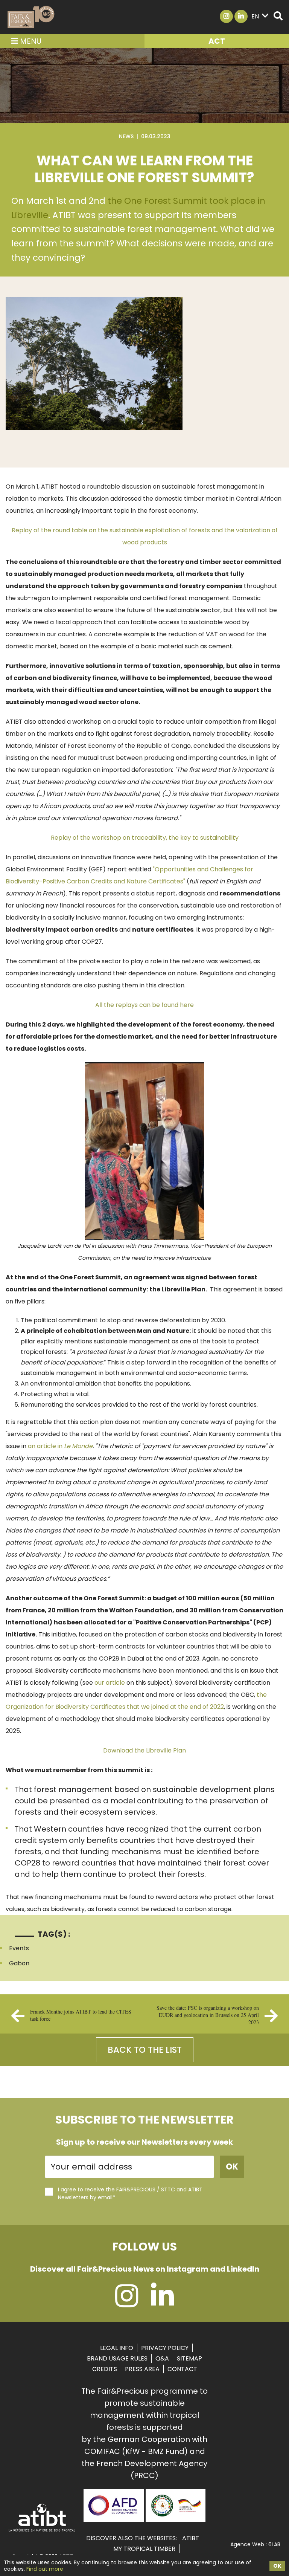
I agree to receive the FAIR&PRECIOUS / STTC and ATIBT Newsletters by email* (130, 2193)
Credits (105, 2369)
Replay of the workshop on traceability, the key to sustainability (145, 838)
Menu (30, 41)
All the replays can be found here (144, 1005)
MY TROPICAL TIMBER (144, 2549)
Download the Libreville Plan (144, 1750)
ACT (217, 41)
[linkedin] (162, 2303)
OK (277, 2566)
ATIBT (191, 2538)
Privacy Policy (165, 2348)
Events (19, 1948)
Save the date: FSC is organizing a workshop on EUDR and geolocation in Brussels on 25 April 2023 (208, 2015)
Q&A (162, 2358)
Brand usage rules (117, 2358)
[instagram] (127, 2303)
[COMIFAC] (176, 2519)
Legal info (117, 2348)
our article (110, 1683)
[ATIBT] (42, 2531)
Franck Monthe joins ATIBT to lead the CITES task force (81, 2015)
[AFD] (113, 2519)
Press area (142, 2369)
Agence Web (247, 2544)
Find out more (45, 2569)
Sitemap (189, 2358)
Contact (182, 2369)
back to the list (145, 2050)
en (255, 16)
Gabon (19, 1963)
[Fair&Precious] (31, 17)
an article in (60, 1446)
